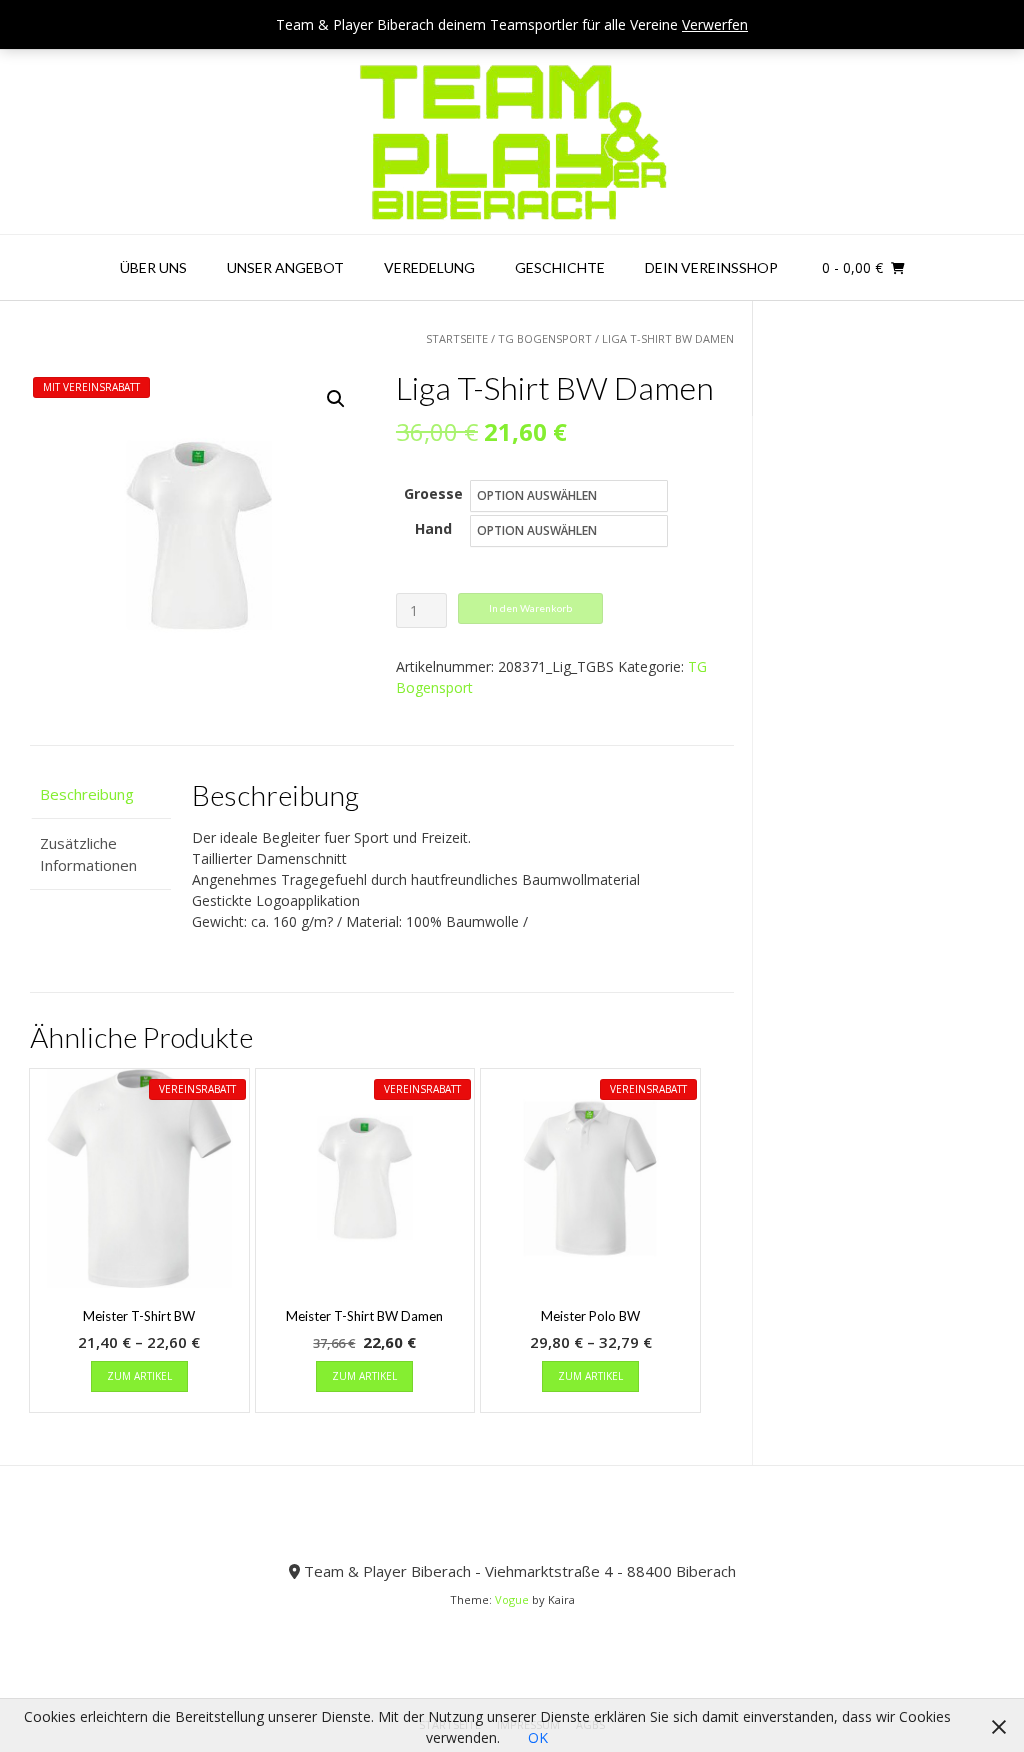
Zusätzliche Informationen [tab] (88, 854)
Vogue (512, 1599)
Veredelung (429, 267)
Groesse (433, 493)
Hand (433, 528)
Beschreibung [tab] (87, 794)
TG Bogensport (545, 338)
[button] (336, 399)
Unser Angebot (285, 267)
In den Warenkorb (530, 608)
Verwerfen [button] (715, 24)
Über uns (153, 267)
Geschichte (560, 267)
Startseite (457, 338)
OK (538, 1737)
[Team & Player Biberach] (512, 142)
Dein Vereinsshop (711, 267)
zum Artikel (139, 1376)
